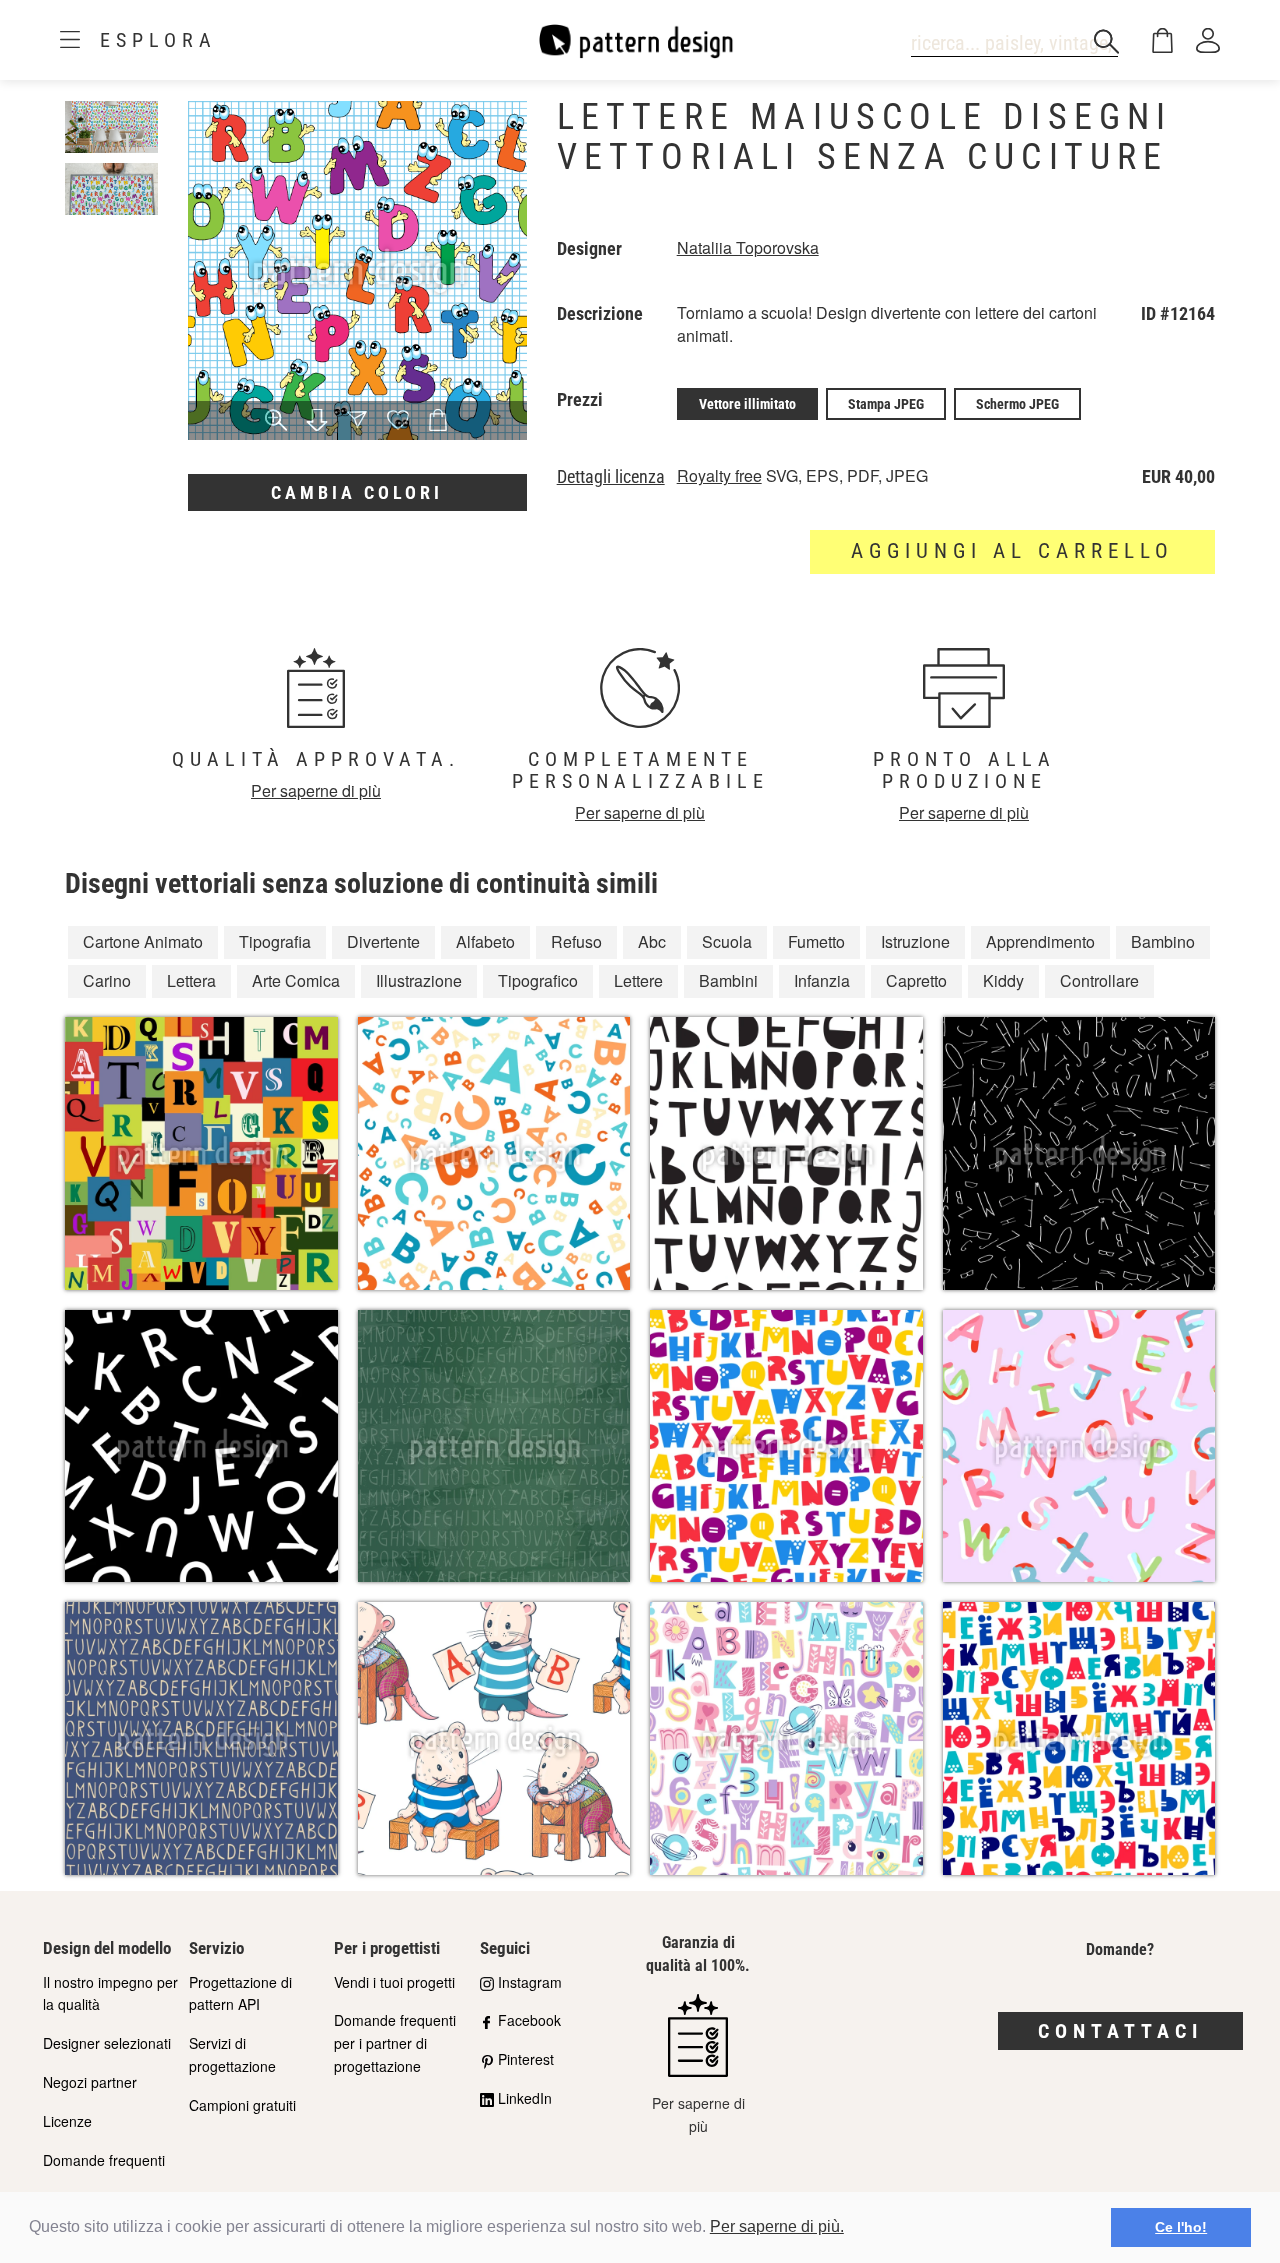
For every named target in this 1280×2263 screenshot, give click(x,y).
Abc (652, 941)
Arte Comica (296, 980)
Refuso (576, 941)
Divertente (383, 941)
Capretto (916, 980)
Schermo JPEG (1017, 404)
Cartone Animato (143, 941)
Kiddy (1003, 980)
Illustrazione (419, 980)
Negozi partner (90, 2082)
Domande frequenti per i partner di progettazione (395, 2043)
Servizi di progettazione (232, 2054)
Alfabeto (485, 941)
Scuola (727, 941)
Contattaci (1120, 2031)
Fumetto (816, 941)
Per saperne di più (316, 790)
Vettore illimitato (747, 404)
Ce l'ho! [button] (1181, 2227)
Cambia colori (357, 492)
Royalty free (719, 475)
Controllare (1099, 980)
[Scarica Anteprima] (317, 421)
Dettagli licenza (611, 477)
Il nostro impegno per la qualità (110, 1993)
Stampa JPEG (886, 404)
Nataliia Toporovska (748, 247)
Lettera (191, 980)
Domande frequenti (104, 2160)
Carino (107, 980)
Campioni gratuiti (242, 2105)
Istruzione (915, 941)
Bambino (1163, 941)
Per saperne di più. (777, 2226)
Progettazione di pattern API (240, 1993)
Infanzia (822, 980)
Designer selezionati (107, 2043)
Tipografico (538, 980)
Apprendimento (1040, 941)
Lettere (638, 980)
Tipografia (275, 941)
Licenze (67, 2121)
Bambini (728, 980)
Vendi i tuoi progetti (394, 1982)
